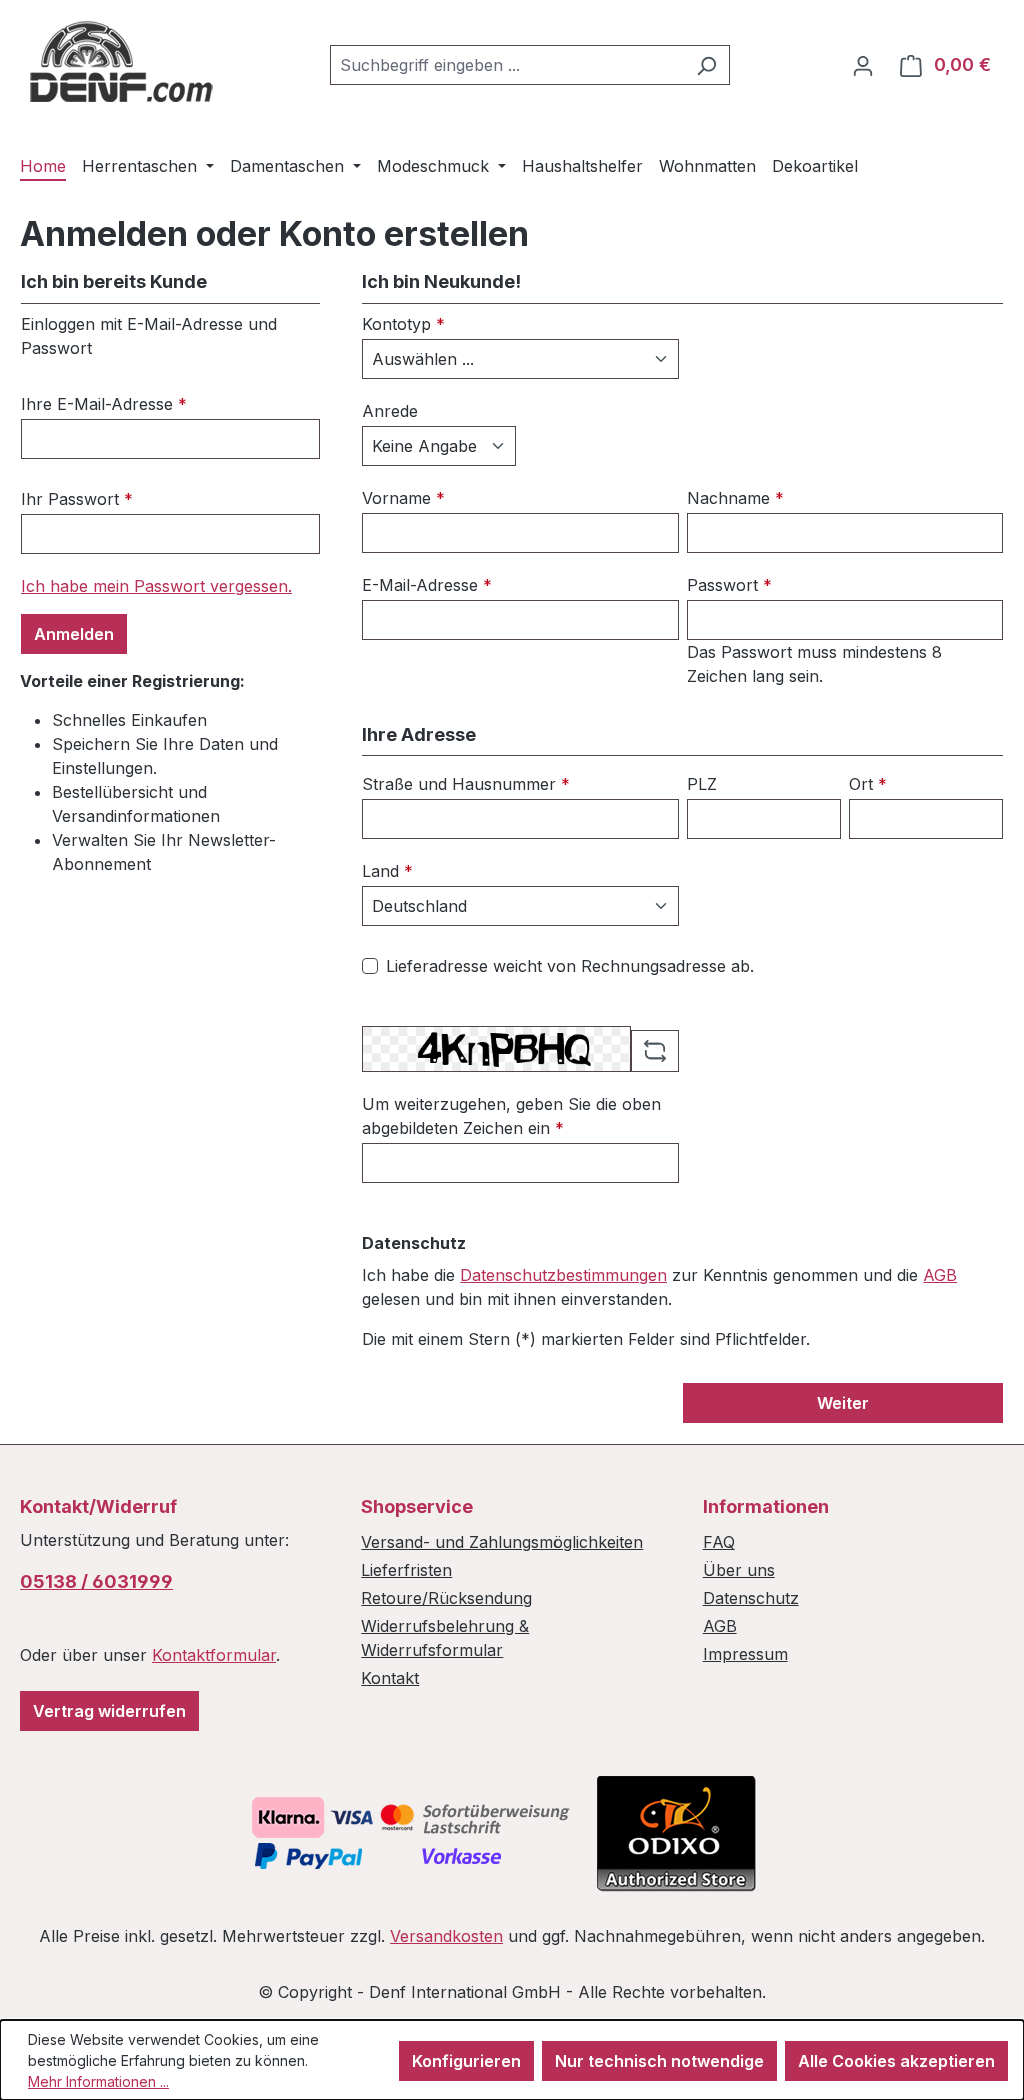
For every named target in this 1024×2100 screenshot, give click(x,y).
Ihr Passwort (77, 499)
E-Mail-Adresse (427, 585)
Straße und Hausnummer (466, 784)
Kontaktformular (214, 1655)
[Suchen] (706, 65)
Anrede (390, 411)
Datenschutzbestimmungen (563, 1275)
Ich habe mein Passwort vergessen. (156, 586)
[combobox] (507, 65)
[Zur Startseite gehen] (120, 61)
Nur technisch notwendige (659, 2061)
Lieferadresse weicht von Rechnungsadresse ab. (570, 966)
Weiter (843, 1403)
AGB (940, 1275)
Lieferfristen (406, 1570)
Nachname (735, 498)
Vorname (403, 498)
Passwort (729, 585)
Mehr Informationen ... (98, 2081)
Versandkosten (446, 1936)
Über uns (739, 1570)
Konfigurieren (466, 2061)
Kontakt (390, 1678)
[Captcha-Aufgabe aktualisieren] (655, 1051)
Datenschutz (751, 1598)
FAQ (719, 1542)
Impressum (745, 1654)
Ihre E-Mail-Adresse (104, 404)
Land (387, 871)
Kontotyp (403, 324)
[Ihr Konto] (863, 65)
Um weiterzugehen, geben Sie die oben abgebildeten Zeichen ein (511, 1116)
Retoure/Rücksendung (446, 1598)
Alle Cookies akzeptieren (896, 2061)
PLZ (702, 784)
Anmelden (74, 634)
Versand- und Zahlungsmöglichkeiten (502, 1542)
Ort (868, 784)
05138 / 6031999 (96, 1581)
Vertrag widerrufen (109, 1711)
